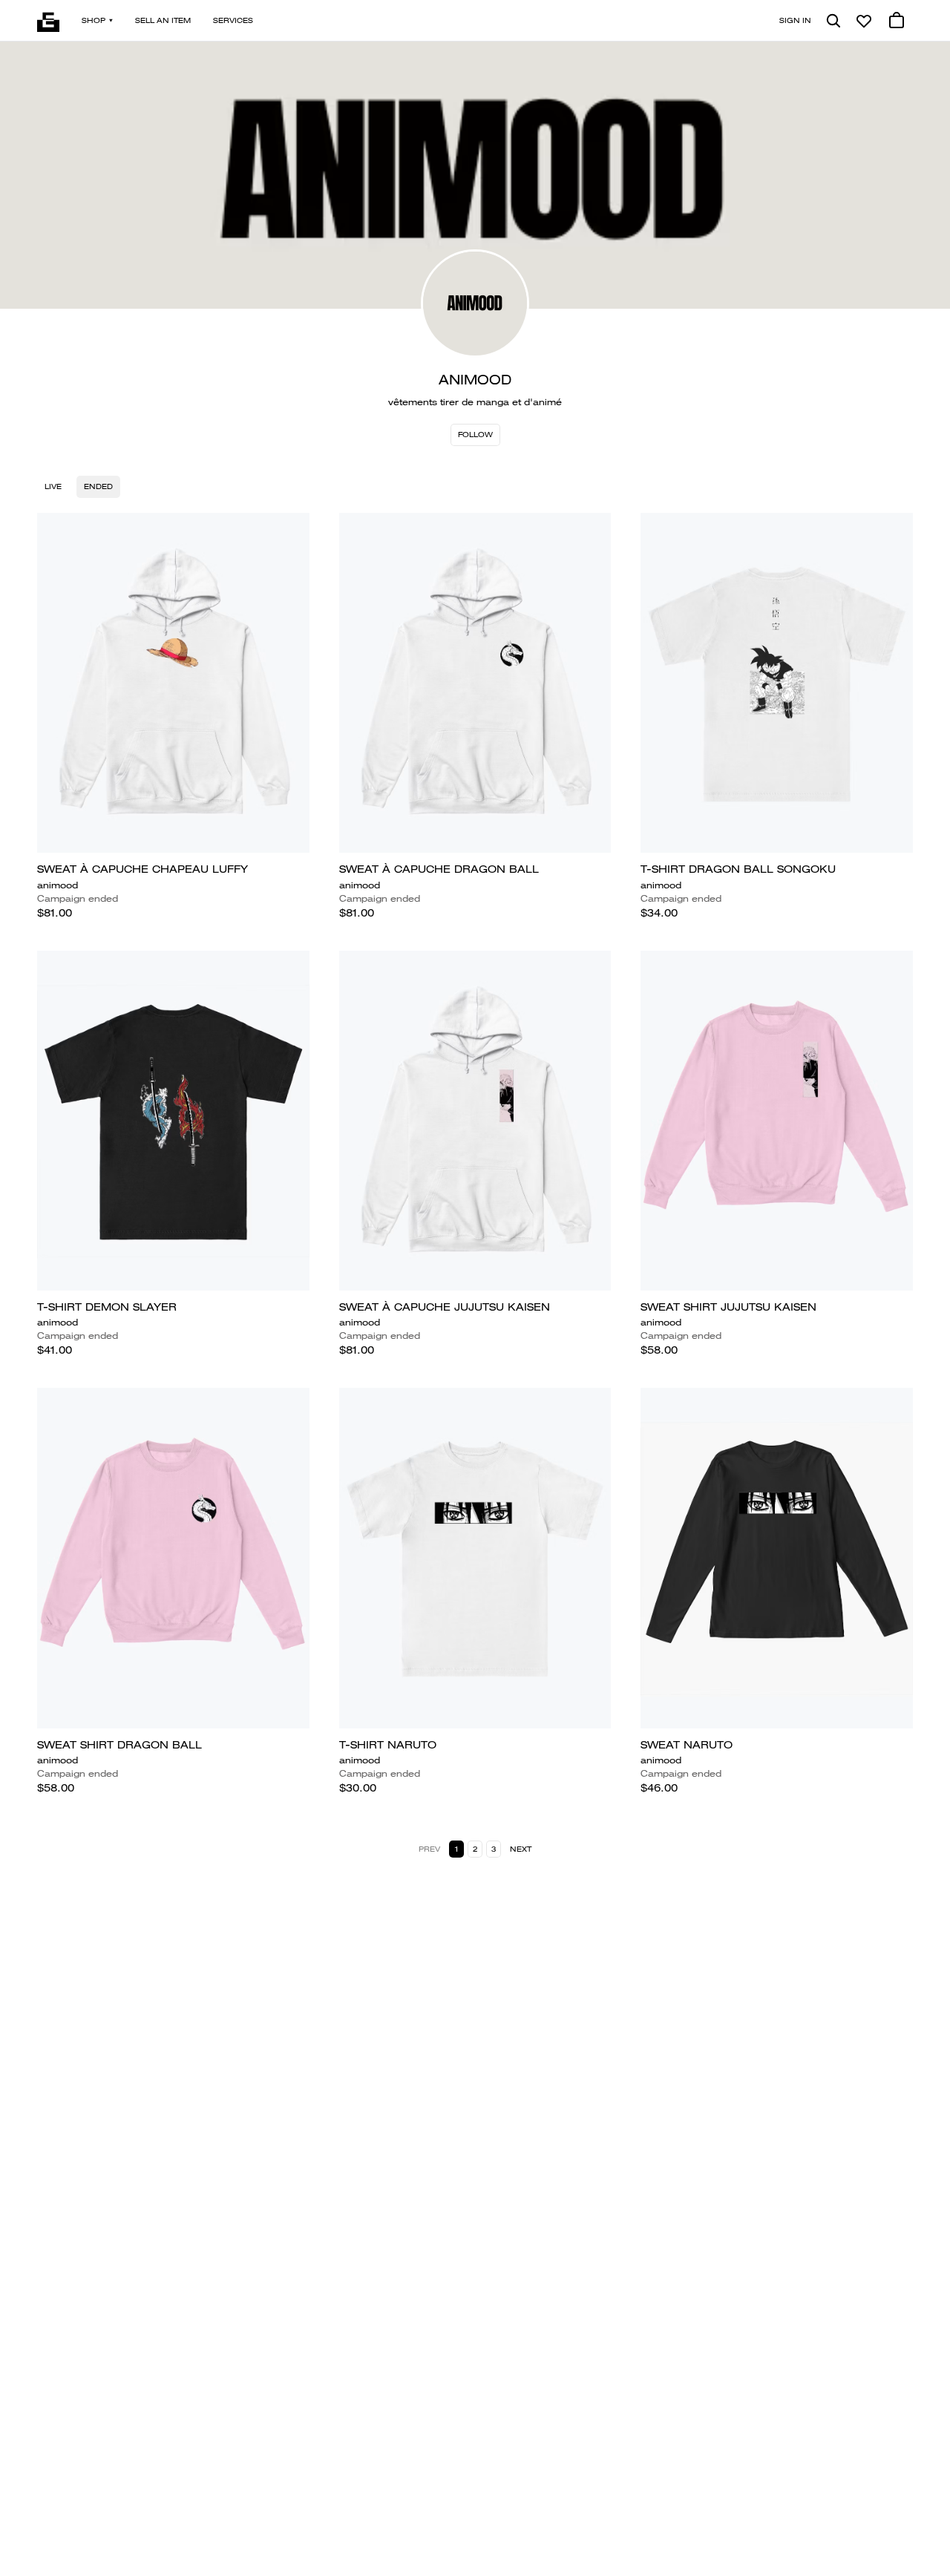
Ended (98, 486)
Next (521, 1849)
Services (233, 20)
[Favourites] (864, 21)
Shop (94, 20)
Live (53, 486)
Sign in (795, 20)
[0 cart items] (897, 21)
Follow (475, 435)
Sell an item (163, 20)
